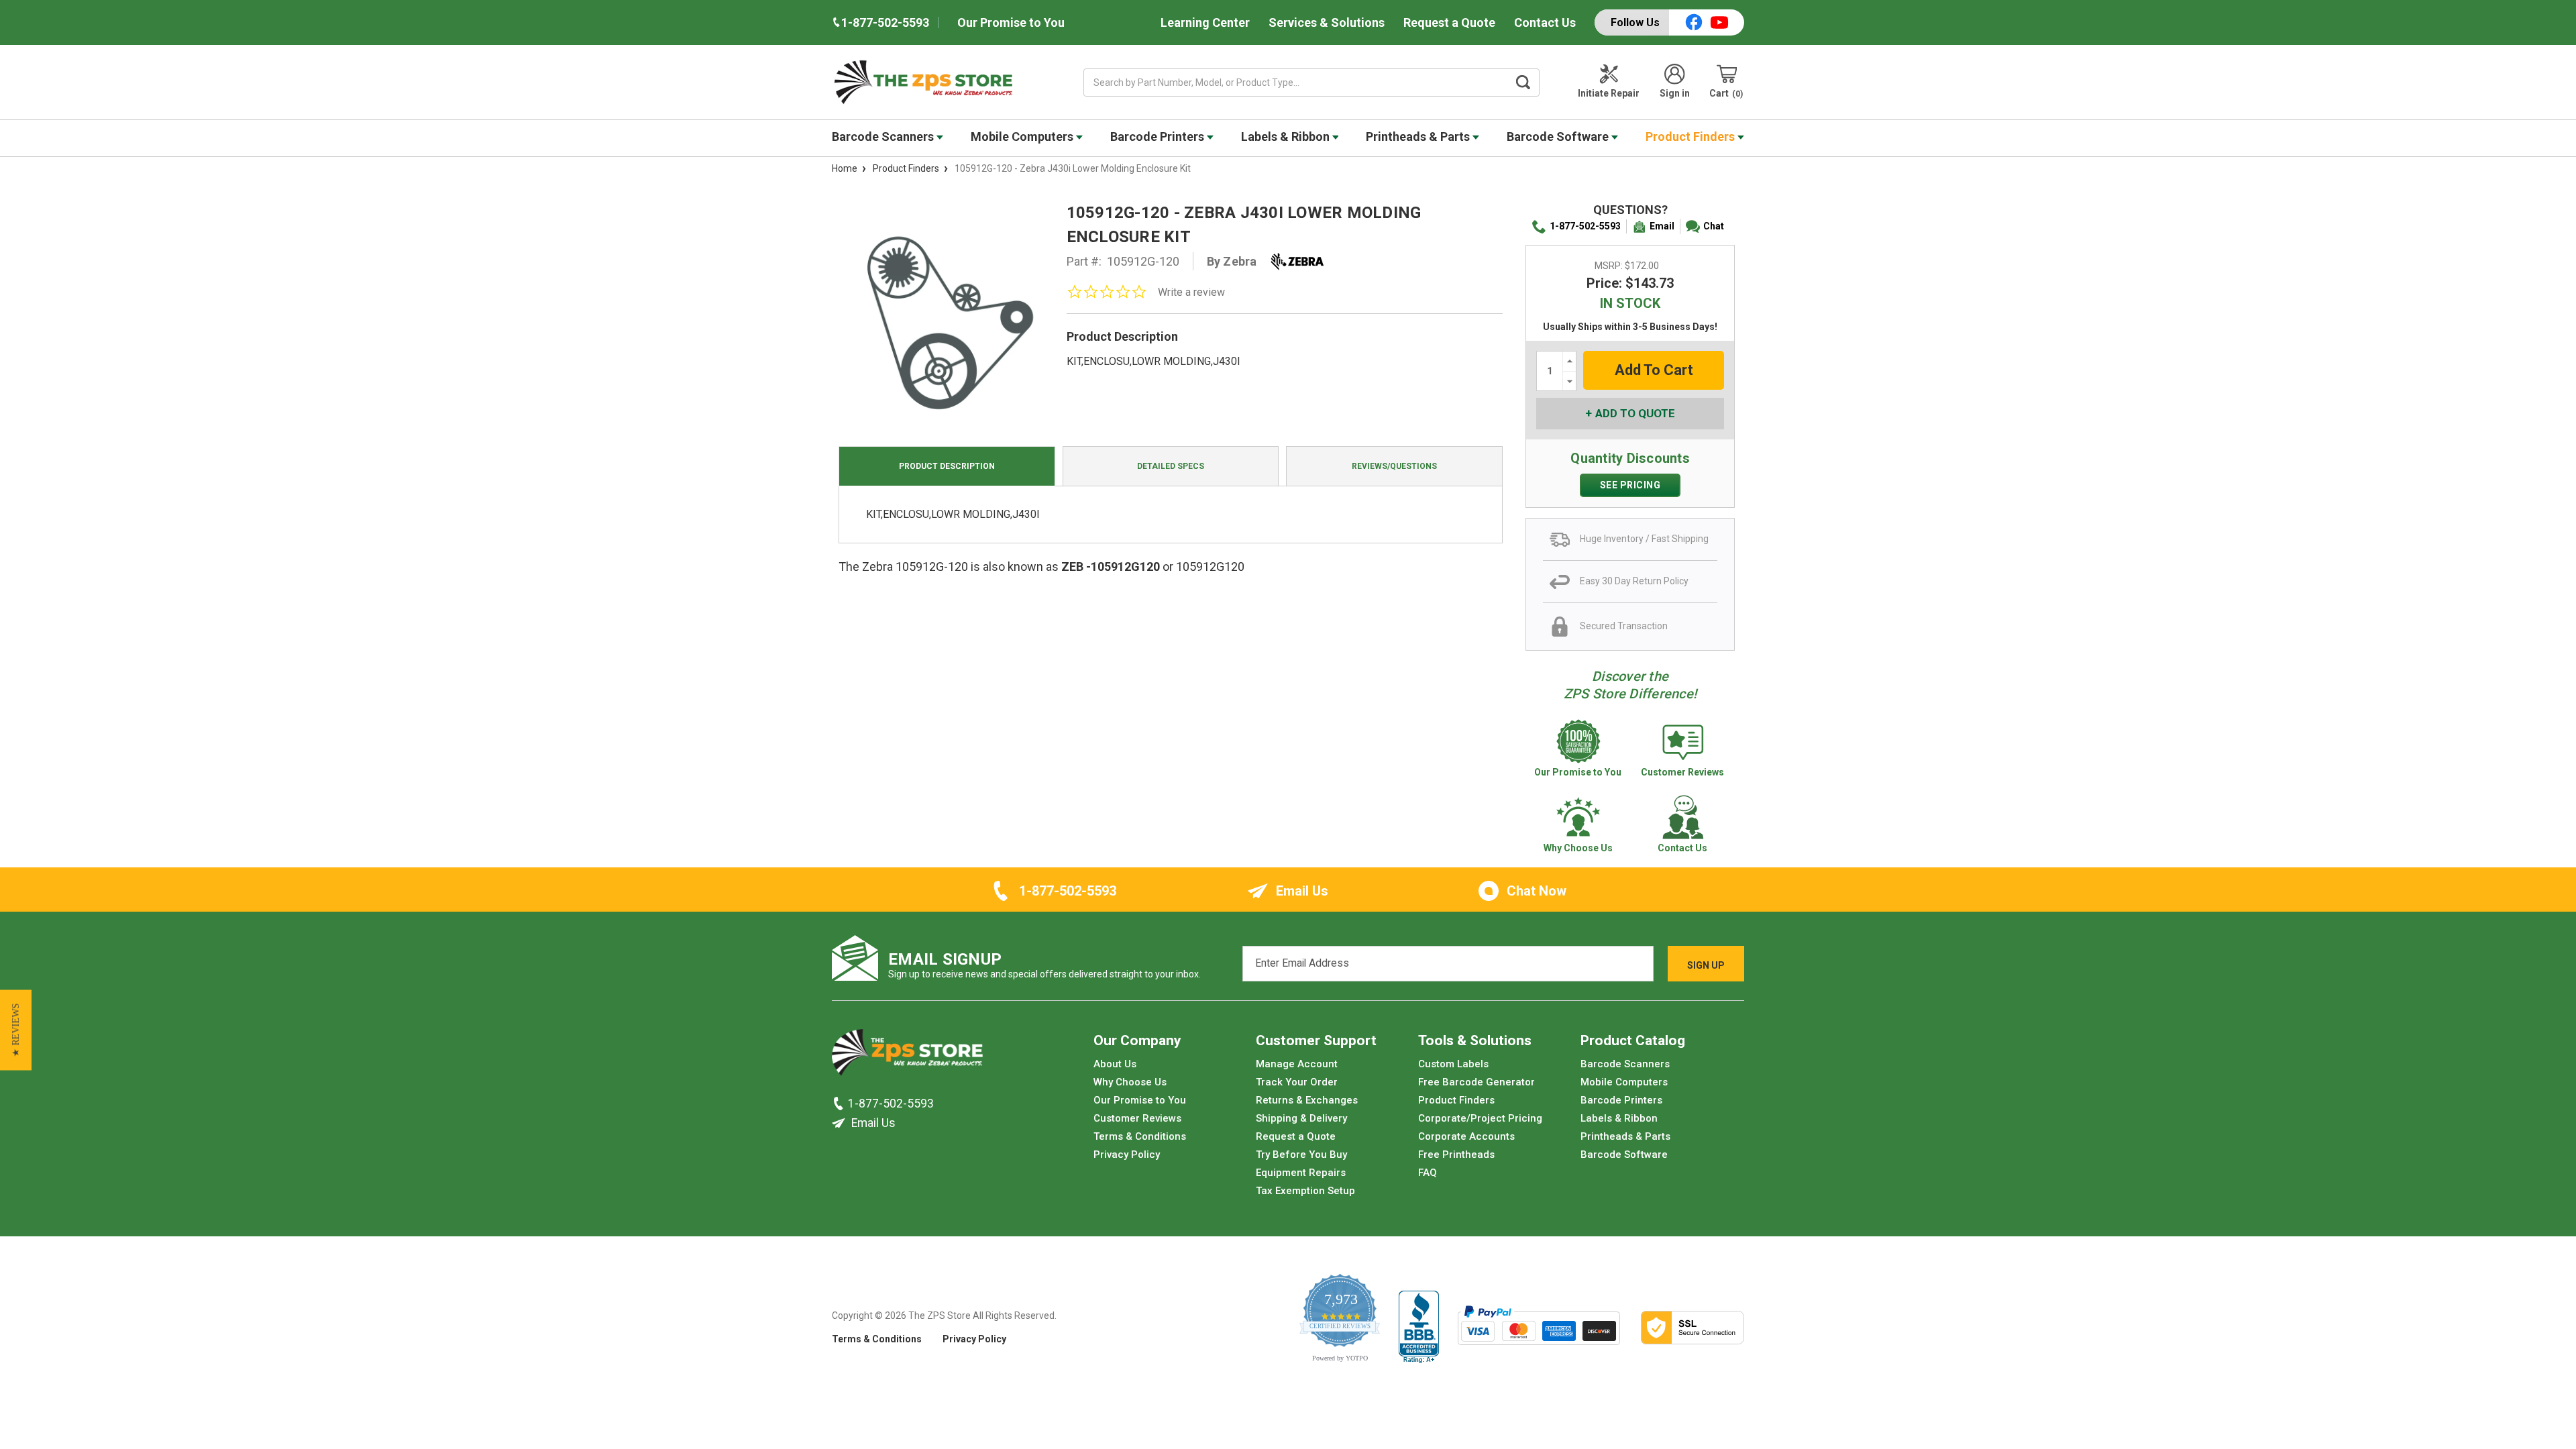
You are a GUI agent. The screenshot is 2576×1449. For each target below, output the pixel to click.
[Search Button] (1523, 83)
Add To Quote (1635, 413)
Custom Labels (1453, 1064)
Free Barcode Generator (1477, 1082)
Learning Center (1205, 22)
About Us (1115, 1064)
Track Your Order (1297, 1082)
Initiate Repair (1609, 93)
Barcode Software (1559, 137)
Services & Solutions (1327, 22)
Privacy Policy (1127, 1155)
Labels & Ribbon (1287, 137)
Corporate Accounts (1466, 1136)
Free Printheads (1456, 1155)
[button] (16, 1030)
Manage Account (1297, 1064)
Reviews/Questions (1394, 466)
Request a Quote (1449, 22)
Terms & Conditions (1140, 1136)
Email (1662, 226)
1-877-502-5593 (1585, 226)
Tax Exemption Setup (1305, 1191)
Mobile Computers (1023, 137)
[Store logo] (907, 1056)
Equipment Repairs (1301, 1173)
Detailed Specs (1171, 466)
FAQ (1428, 1173)
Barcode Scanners (884, 137)
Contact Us (1545, 22)
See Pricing (1630, 485)
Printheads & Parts (1419, 137)
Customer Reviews (1137, 1118)
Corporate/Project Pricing (1480, 1118)
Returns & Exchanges (1307, 1100)
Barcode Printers (1159, 137)
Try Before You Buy (1301, 1155)
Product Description (947, 466)
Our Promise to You (1011, 22)
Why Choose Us (1130, 1082)
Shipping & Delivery (1301, 1118)
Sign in (1675, 93)
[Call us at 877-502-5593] (840, 1104)
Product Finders (1692, 137)
